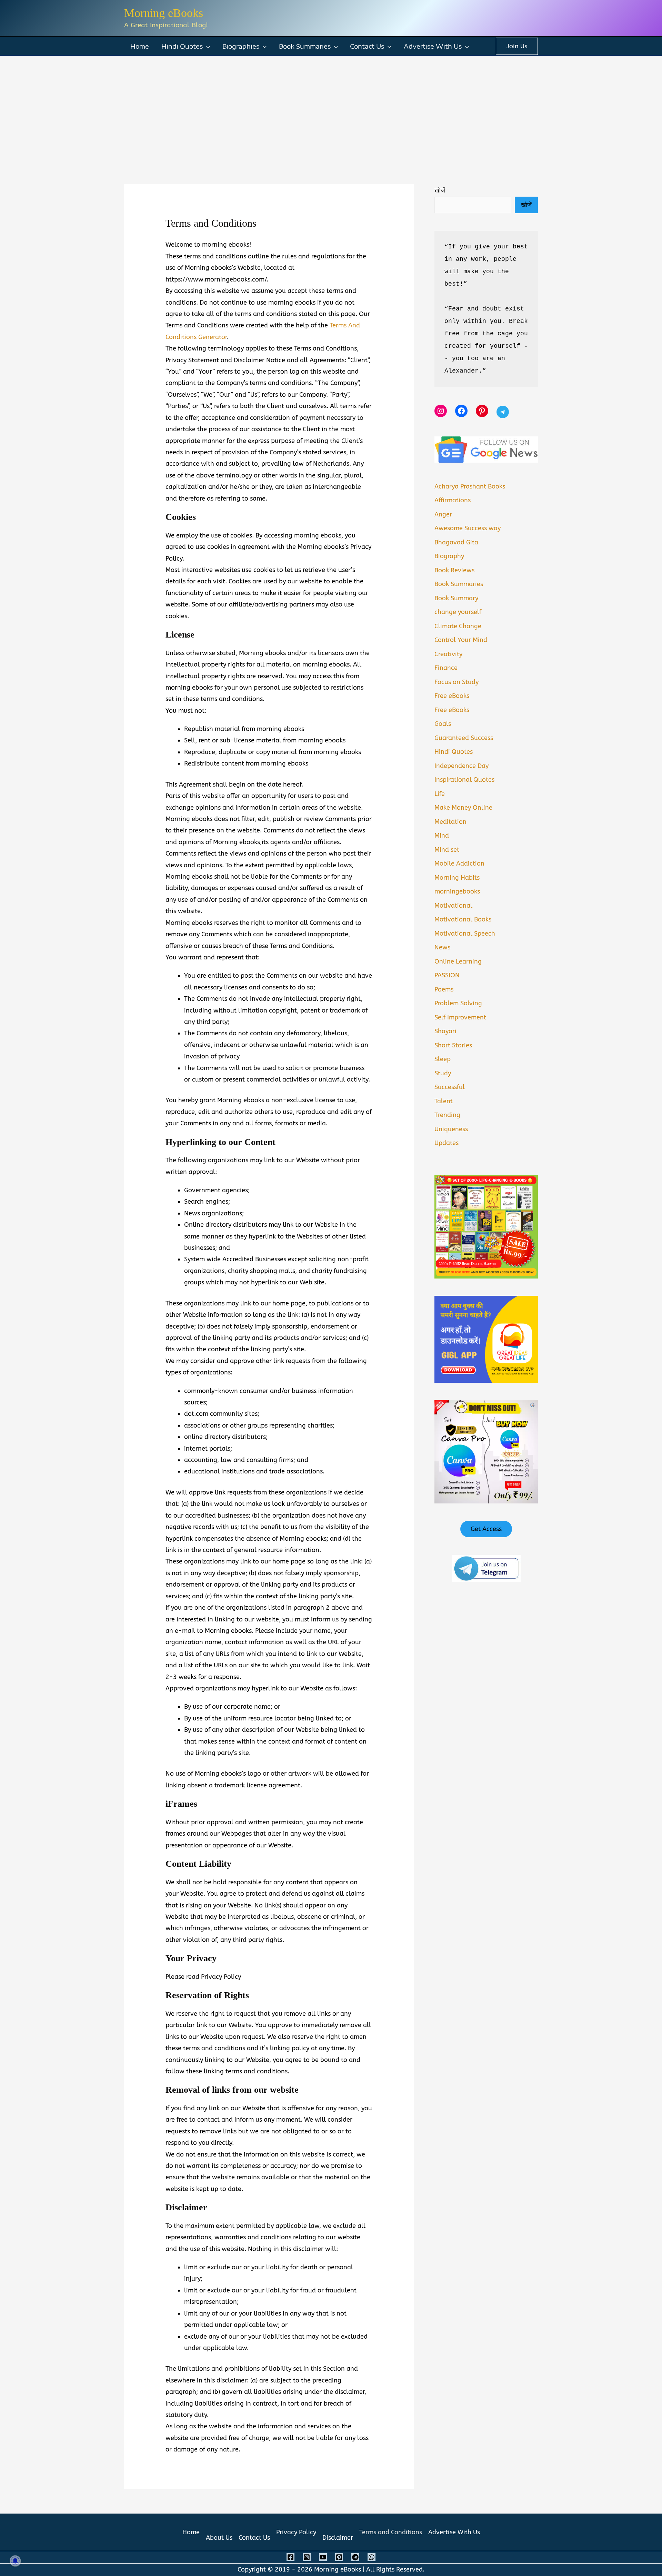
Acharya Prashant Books (470, 486)
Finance (446, 668)
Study (443, 1073)
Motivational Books (463, 919)
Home (140, 46)
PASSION (447, 975)
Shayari (445, 1031)
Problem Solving (458, 1003)
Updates (447, 1143)
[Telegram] (355, 2557)
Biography (449, 556)
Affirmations (453, 500)
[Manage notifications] (15, 2561)
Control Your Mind (461, 640)
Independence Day (462, 766)
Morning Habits (457, 878)
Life (440, 794)
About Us (219, 2538)
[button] (206, 46)
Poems (444, 989)
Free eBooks (452, 696)
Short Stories (453, 1045)
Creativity (448, 654)
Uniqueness (451, 1129)
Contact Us (367, 46)
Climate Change (458, 626)
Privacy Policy (296, 2532)
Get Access (486, 1529)
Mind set (447, 850)
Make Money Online (463, 808)
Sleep (443, 1059)
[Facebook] (290, 2557)
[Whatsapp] (372, 2557)
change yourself (458, 612)
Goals (443, 724)
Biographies (241, 46)
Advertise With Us (433, 46)
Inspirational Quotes (464, 780)
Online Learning (458, 961)
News (442, 947)
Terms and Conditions (391, 2532)
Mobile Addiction (459, 863)
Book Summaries (305, 46)
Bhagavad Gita (456, 542)
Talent (444, 1101)
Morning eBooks (164, 13)
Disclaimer (338, 2538)
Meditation (450, 822)
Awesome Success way (468, 528)
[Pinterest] (339, 2557)
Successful (450, 1087)
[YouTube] (323, 2557)
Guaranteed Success (464, 738)
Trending (447, 1115)
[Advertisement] (331, 108)
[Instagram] (307, 2557)
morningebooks (457, 891)
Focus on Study (457, 682)
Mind (442, 836)
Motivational (453, 906)
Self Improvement (460, 1017)
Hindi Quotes (182, 46)
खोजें (440, 190)
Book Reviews (454, 570)
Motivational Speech (465, 934)
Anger (443, 514)
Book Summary (456, 598)
